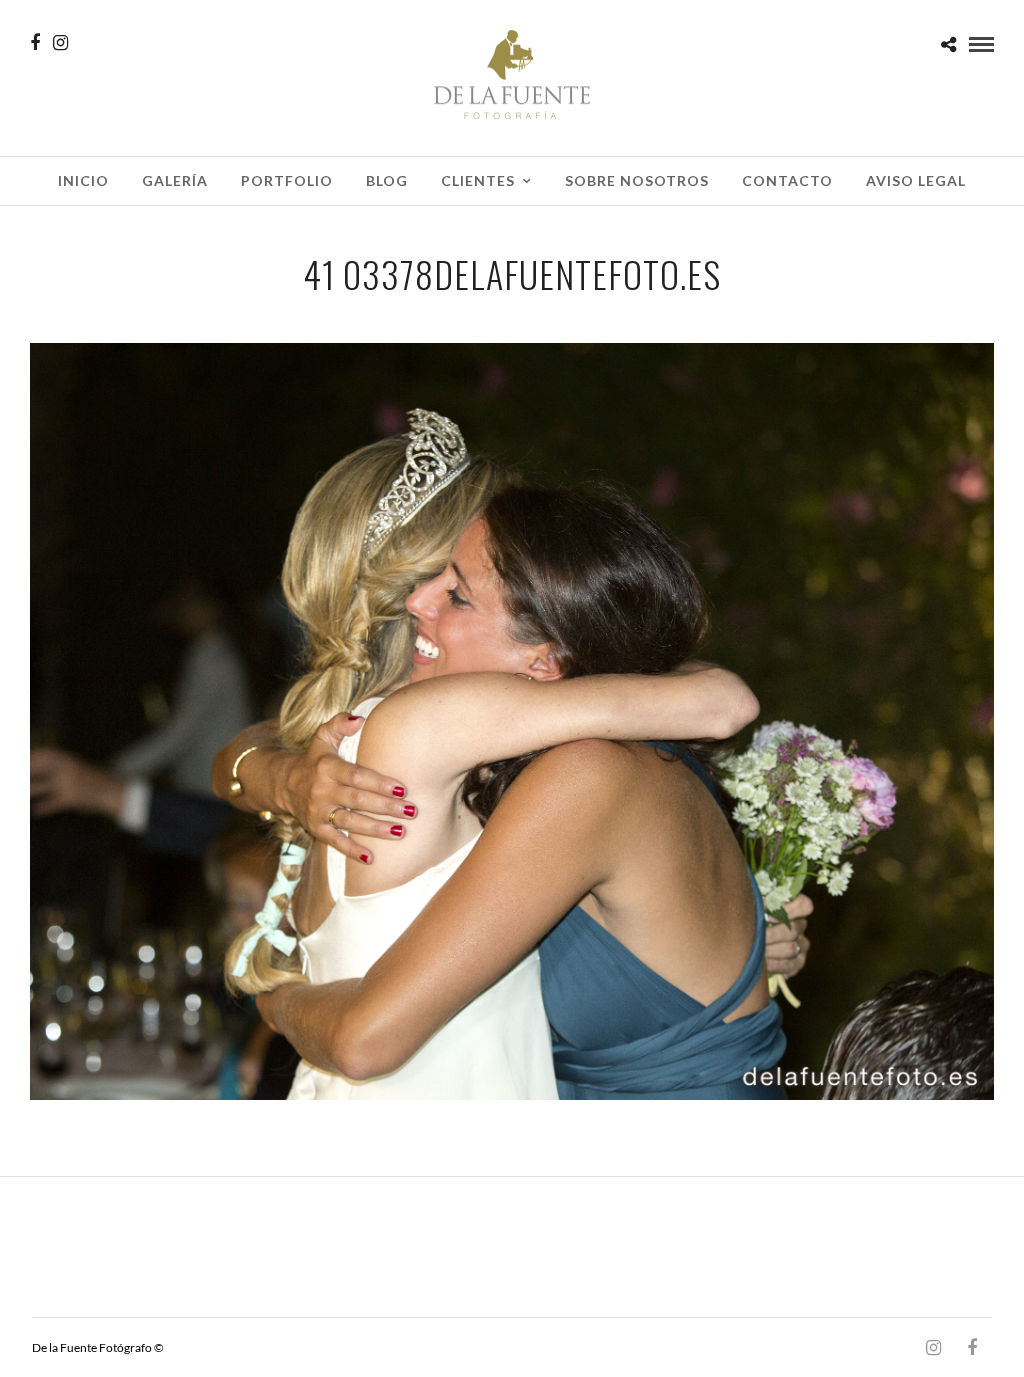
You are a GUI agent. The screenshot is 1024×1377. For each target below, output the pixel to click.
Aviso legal (916, 180)
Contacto (787, 180)
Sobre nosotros (637, 180)
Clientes (478, 180)
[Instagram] (60, 43)
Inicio (83, 180)
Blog (387, 180)
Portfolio (287, 180)
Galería (175, 180)
